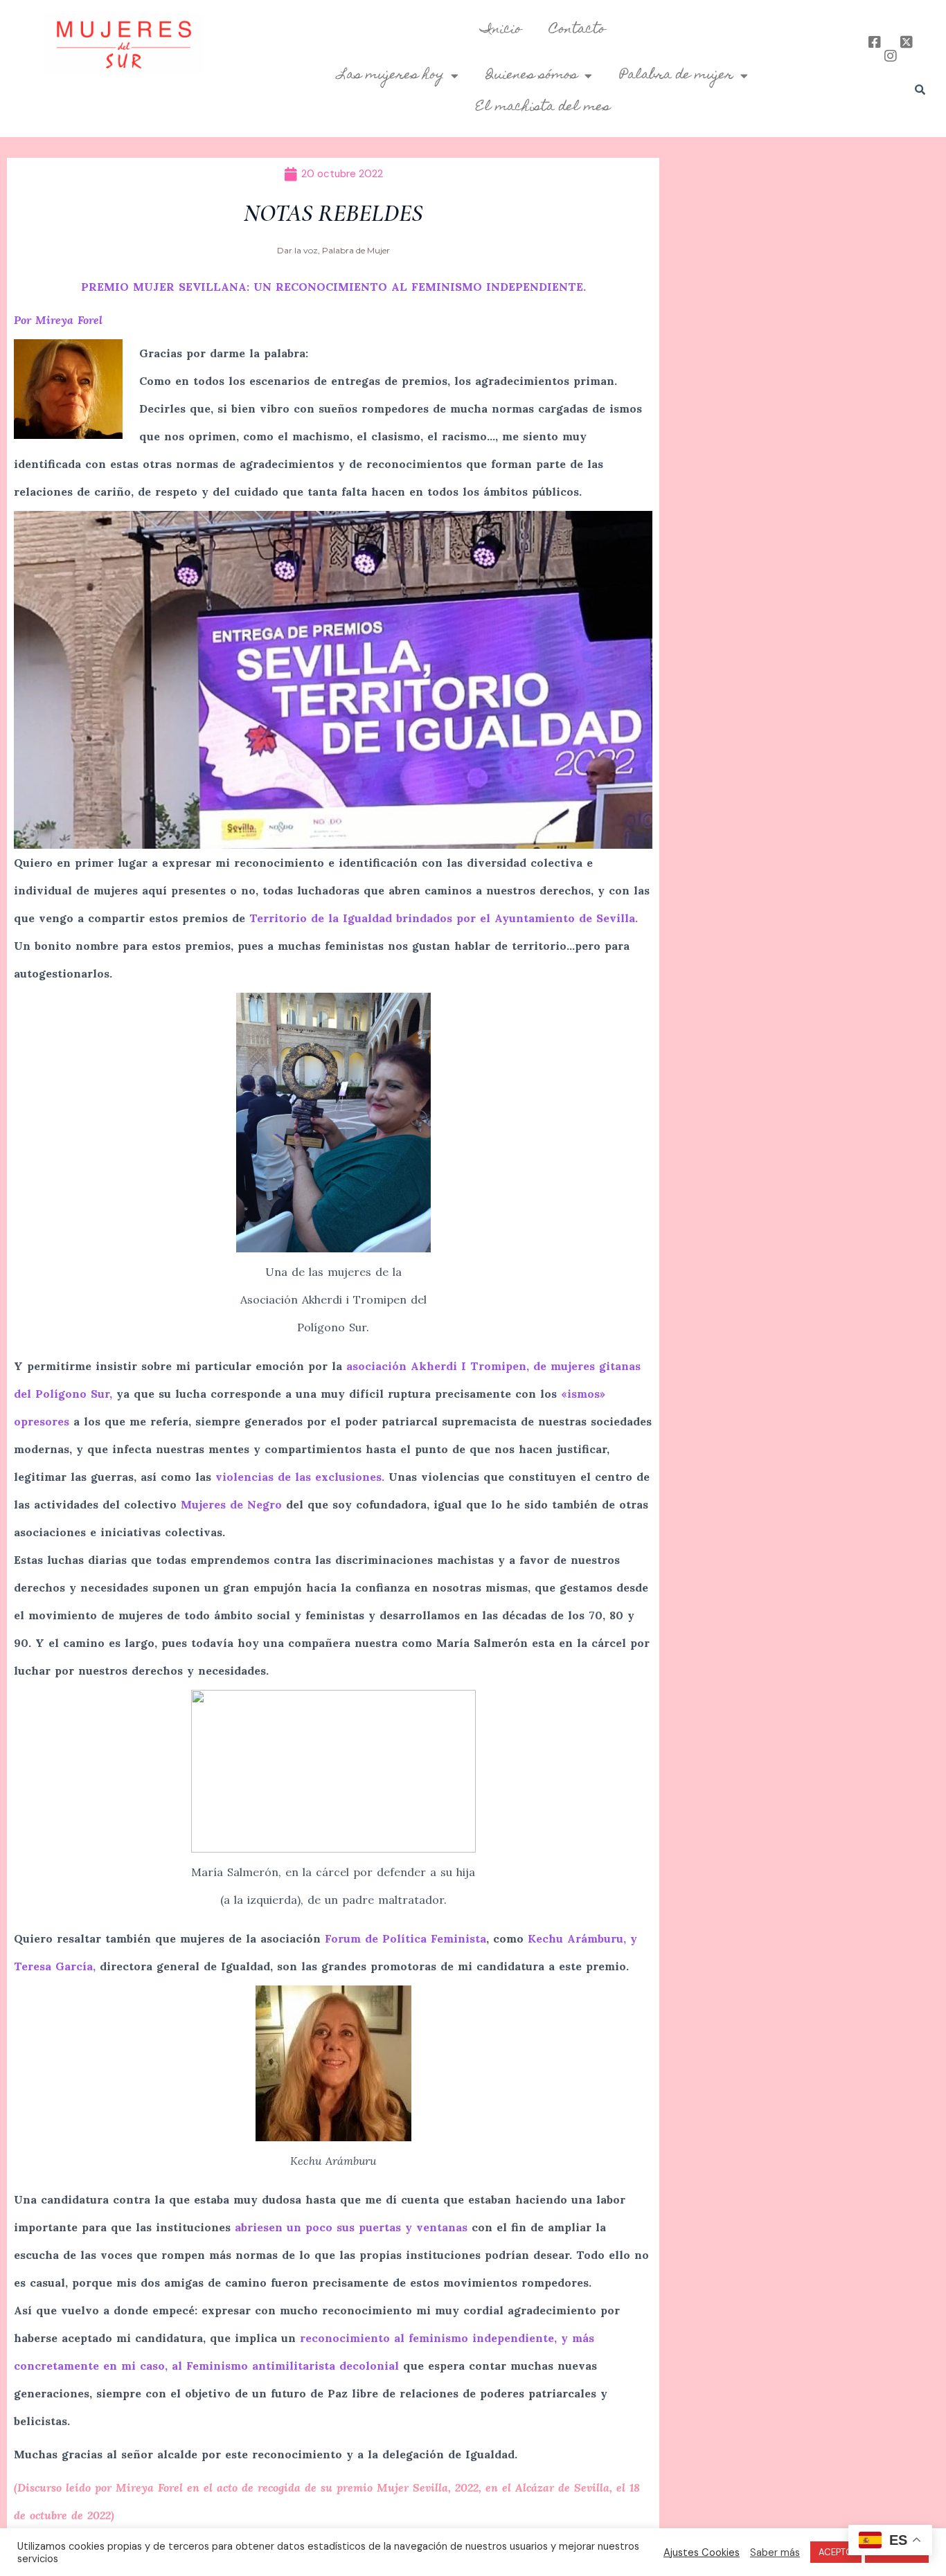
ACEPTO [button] (836, 2552)
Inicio (501, 30)
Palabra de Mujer (356, 250)
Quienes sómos (532, 75)
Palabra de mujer (677, 75)
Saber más (775, 2552)
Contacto (577, 30)
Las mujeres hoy (391, 75)
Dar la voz (297, 250)
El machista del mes (543, 107)
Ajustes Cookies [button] (702, 2552)
